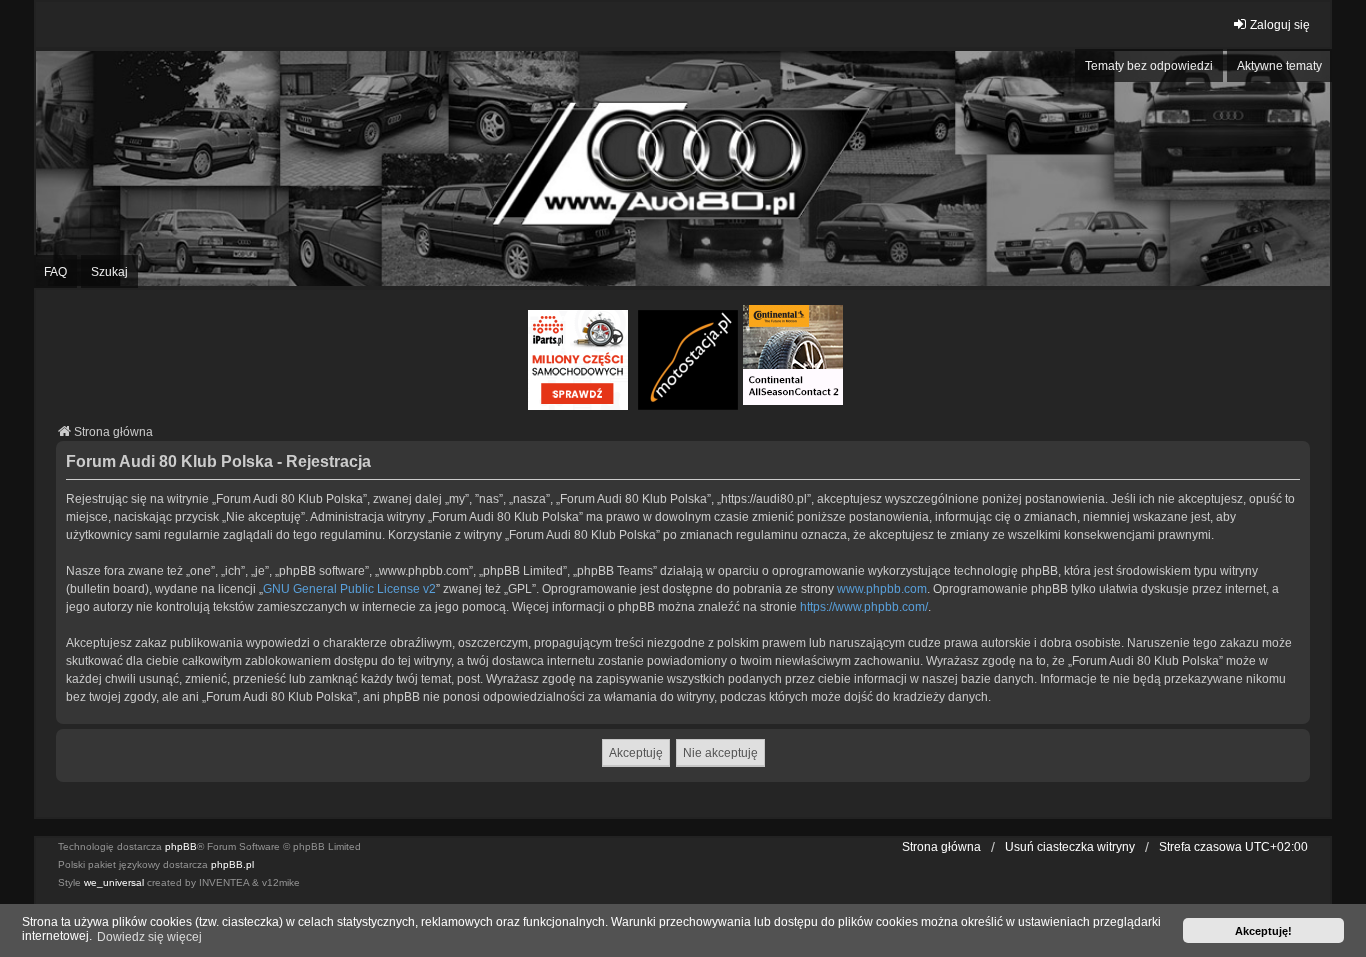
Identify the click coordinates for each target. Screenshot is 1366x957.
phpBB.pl (232, 864)
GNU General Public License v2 (349, 589)
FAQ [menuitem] (55, 272)
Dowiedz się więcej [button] (149, 937)
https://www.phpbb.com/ (864, 607)
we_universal (114, 882)
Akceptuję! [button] (1263, 931)
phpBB (181, 846)
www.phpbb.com (882, 589)
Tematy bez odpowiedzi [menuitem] (1149, 66)
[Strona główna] (683, 169)
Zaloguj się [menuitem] (1280, 25)
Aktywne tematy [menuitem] (1279, 66)
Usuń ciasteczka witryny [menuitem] (1070, 847)
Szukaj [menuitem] (109, 272)
